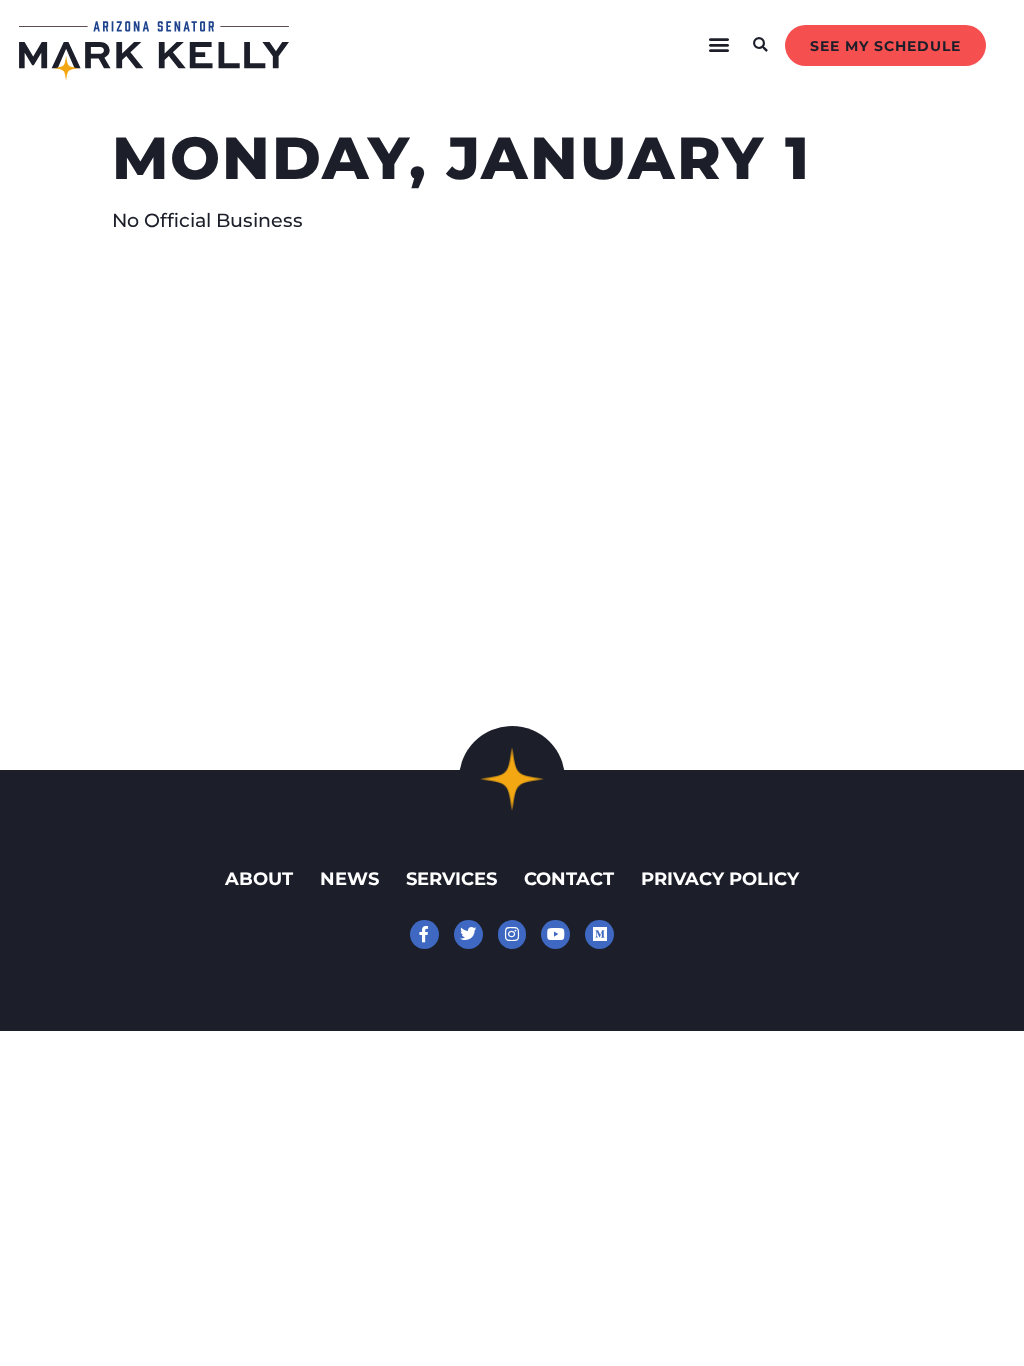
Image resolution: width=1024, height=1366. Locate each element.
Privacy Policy (720, 878)
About (259, 878)
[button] (719, 45)
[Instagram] (512, 934)
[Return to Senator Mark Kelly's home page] (154, 74)
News (349, 878)
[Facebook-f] (424, 934)
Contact (569, 878)
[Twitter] (468, 934)
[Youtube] (555, 934)
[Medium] (599, 934)
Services (451, 878)
